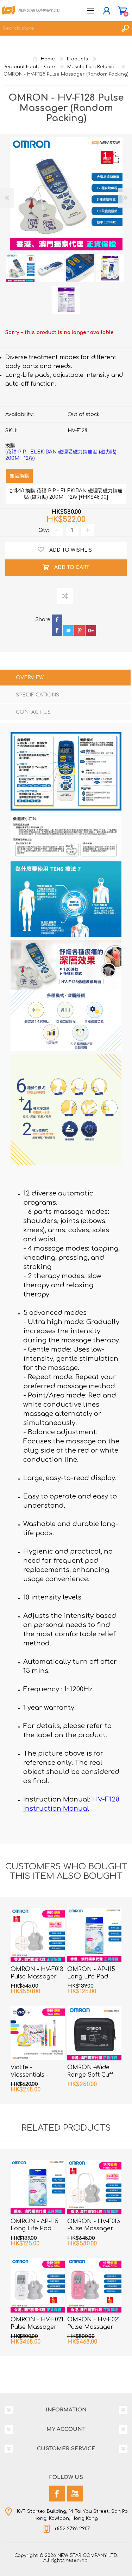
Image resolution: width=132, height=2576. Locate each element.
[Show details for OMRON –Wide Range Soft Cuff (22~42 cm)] (94, 2033)
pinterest (80, 630)
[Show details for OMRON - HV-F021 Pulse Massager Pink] (94, 2285)
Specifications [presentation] (37, 695)
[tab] (65, 678)
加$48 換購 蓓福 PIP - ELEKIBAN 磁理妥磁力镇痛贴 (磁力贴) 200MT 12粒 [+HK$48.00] (66, 494)
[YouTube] (75, 2494)
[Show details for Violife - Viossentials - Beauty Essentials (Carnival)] (38, 2033)
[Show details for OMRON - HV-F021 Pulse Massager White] (38, 2285)
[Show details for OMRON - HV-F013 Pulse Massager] (38, 1935)
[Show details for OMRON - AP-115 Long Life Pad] (94, 1935)
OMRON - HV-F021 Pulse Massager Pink (94, 2327)
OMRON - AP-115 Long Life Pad (91, 1973)
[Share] (43, 625)
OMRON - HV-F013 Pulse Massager (37, 1973)
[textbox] (59, 28)
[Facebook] (57, 2494)
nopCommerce (81, 2561)
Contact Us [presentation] (33, 712)
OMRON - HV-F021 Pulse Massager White (37, 2327)
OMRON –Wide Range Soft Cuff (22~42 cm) (90, 2075)
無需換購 (19, 476)
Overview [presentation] (30, 678)
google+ (91, 630)
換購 (61, 452)
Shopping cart (122, 11)
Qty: (44, 530)
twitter (68, 630)
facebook (57, 630)
